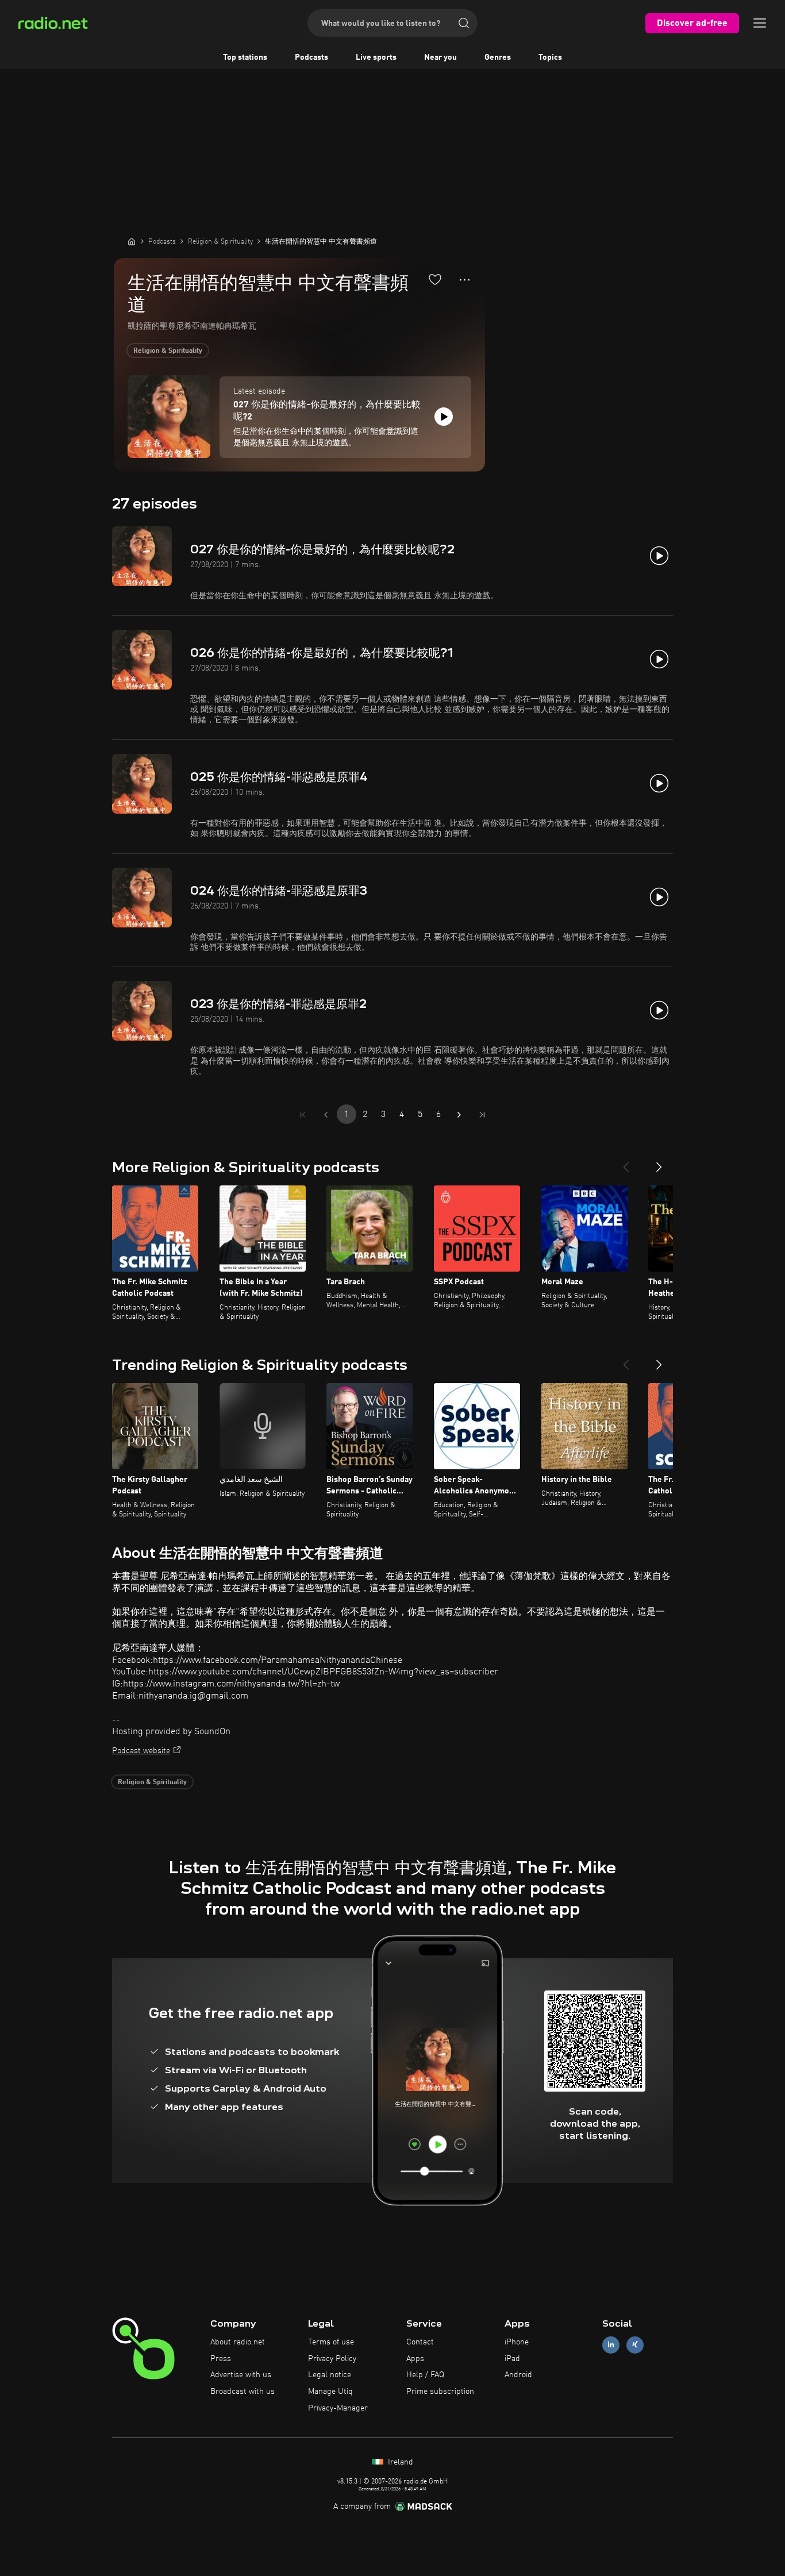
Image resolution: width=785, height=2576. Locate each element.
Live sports (376, 57)
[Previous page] (326, 1115)
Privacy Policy (332, 2359)
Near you (440, 57)
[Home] (132, 241)
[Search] (464, 23)
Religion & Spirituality (168, 351)
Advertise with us (241, 2375)
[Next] (659, 1162)
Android (518, 2375)
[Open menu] (760, 23)
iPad (512, 2359)
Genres (498, 57)
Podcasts (311, 57)
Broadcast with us (243, 2392)
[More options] (465, 280)
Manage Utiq (330, 2392)
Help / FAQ (425, 2375)
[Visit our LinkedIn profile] (611, 2345)
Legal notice (330, 2375)
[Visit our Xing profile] (635, 2345)
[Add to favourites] (435, 279)
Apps (415, 2359)
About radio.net (238, 2342)
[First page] (303, 1115)
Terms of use (331, 2342)
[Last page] (482, 1115)
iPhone (517, 2342)
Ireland (399, 2462)
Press (221, 2359)
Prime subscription (440, 2392)
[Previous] (626, 1162)
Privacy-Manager (338, 2408)
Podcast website (141, 1751)
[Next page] (459, 1115)
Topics (550, 57)
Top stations (245, 57)
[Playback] (444, 417)
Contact (420, 2342)
